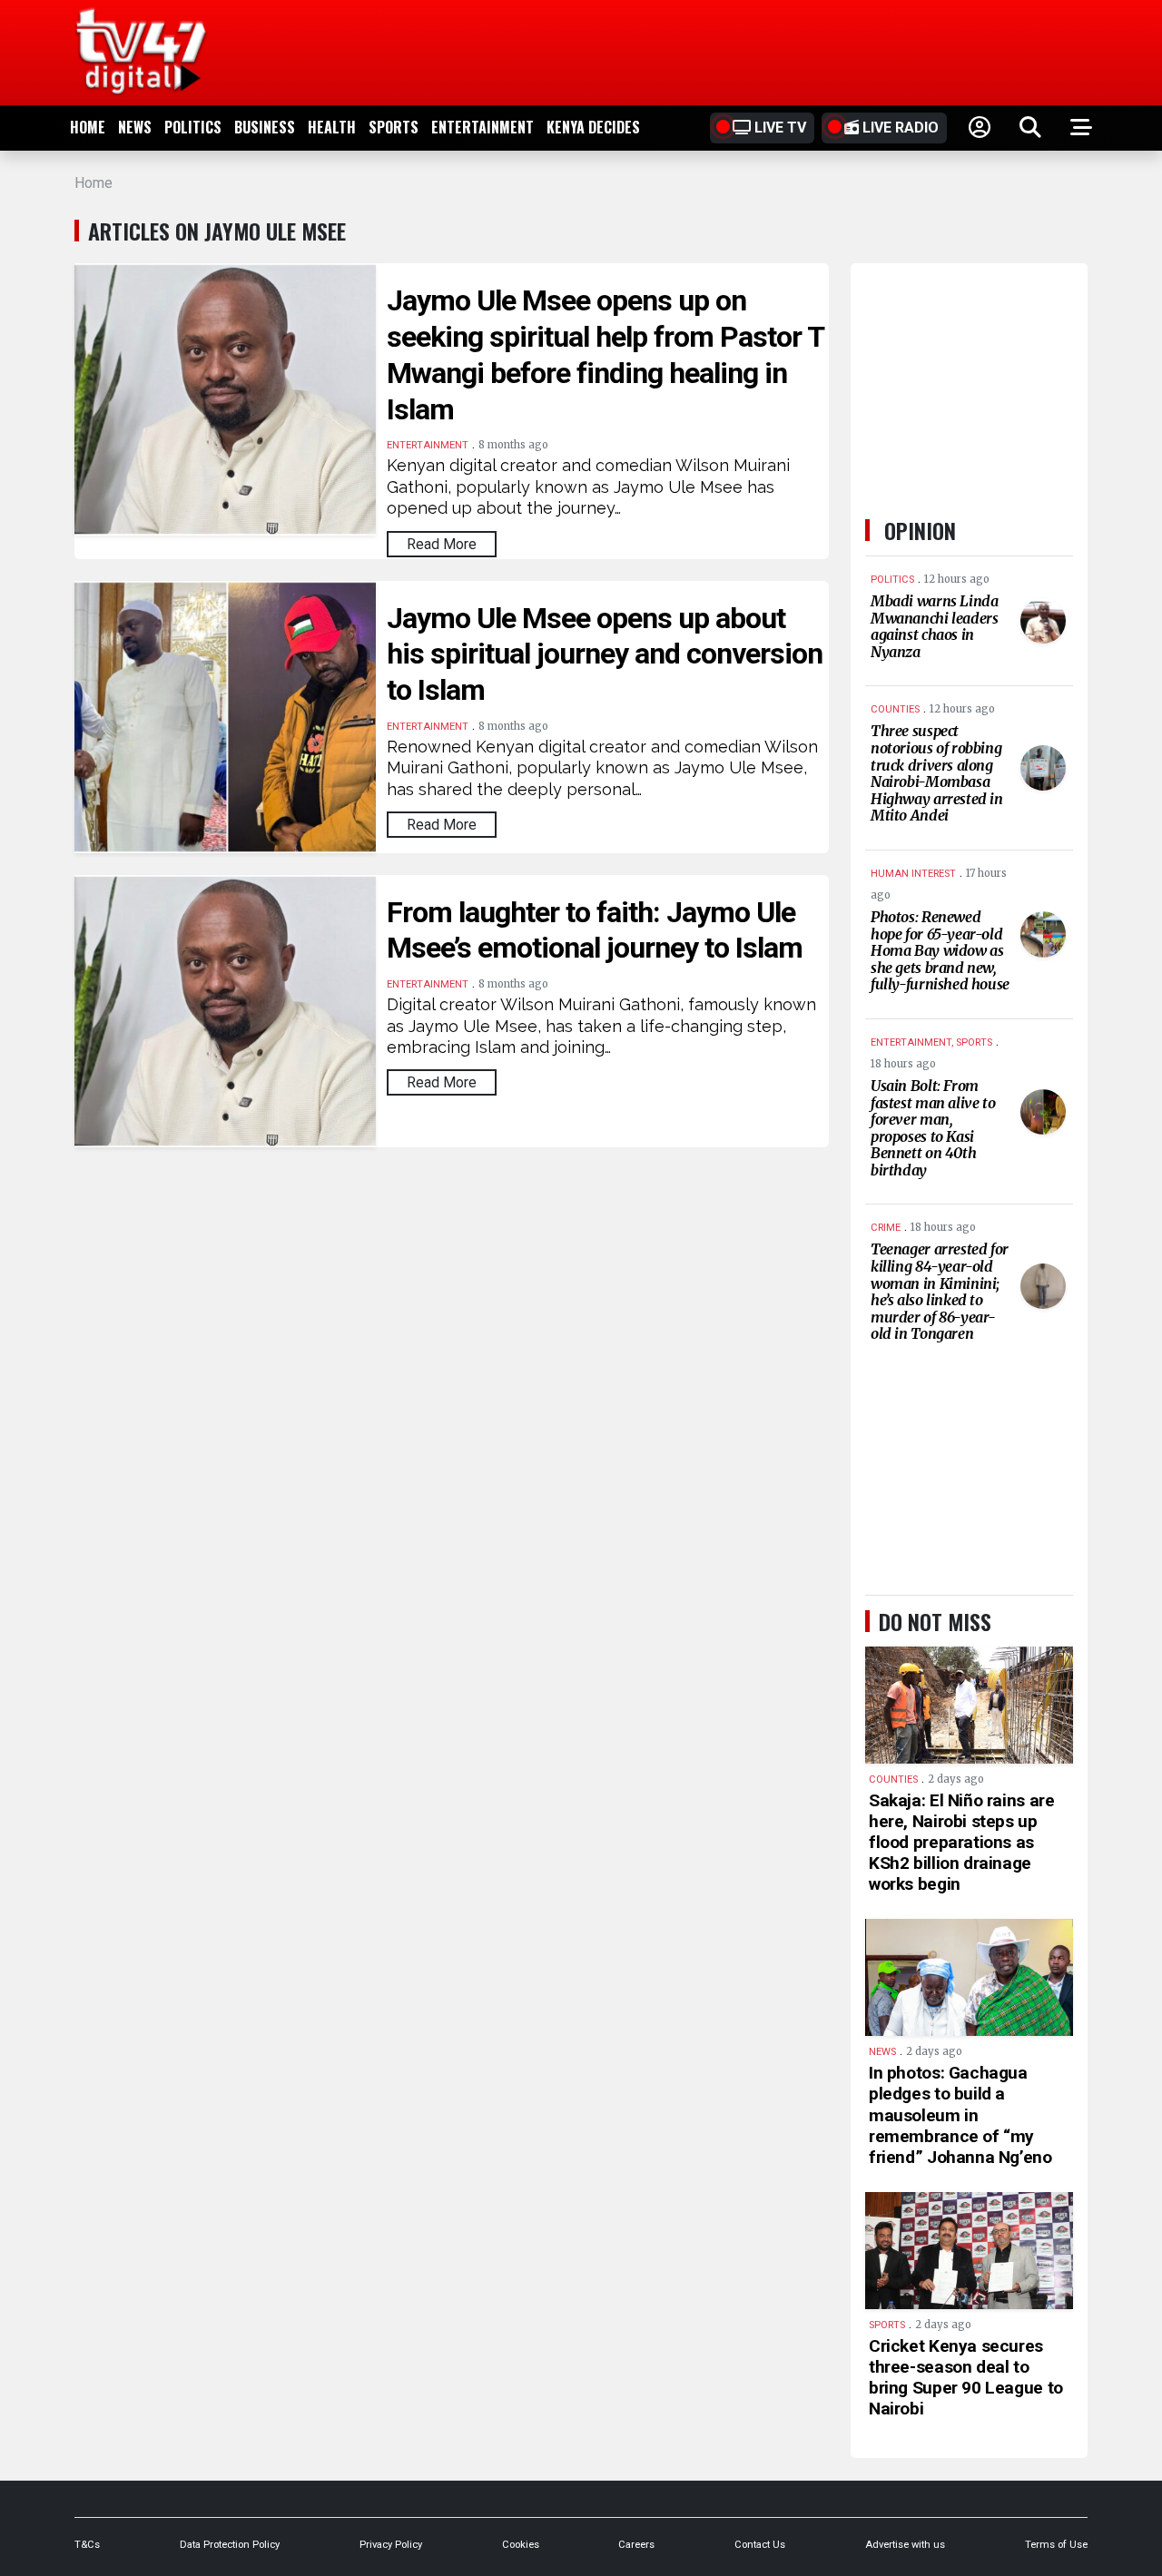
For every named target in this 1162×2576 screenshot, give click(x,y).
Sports (394, 127)
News (135, 127)
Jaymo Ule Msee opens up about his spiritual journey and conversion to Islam (605, 654)
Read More (442, 544)
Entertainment (483, 127)
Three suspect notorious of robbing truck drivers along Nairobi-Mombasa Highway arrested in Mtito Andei (937, 773)
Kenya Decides (593, 127)
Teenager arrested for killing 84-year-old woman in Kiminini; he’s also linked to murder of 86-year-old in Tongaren (940, 1291)
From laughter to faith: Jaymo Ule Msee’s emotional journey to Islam (595, 930)
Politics (193, 127)
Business (265, 127)
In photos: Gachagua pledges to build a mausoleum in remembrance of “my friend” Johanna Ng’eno (960, 2115)
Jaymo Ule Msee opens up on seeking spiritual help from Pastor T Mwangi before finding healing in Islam (605, 355)
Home (88, 127)
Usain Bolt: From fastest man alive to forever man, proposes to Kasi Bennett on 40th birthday (933, 1128)
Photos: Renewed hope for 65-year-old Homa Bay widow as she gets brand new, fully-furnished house (940, 950)
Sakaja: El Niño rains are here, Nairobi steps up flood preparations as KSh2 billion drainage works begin (961, 1843)
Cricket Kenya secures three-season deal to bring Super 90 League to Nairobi (966, 2377)
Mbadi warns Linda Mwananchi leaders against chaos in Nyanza (934, 626)
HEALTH (332, 127)
